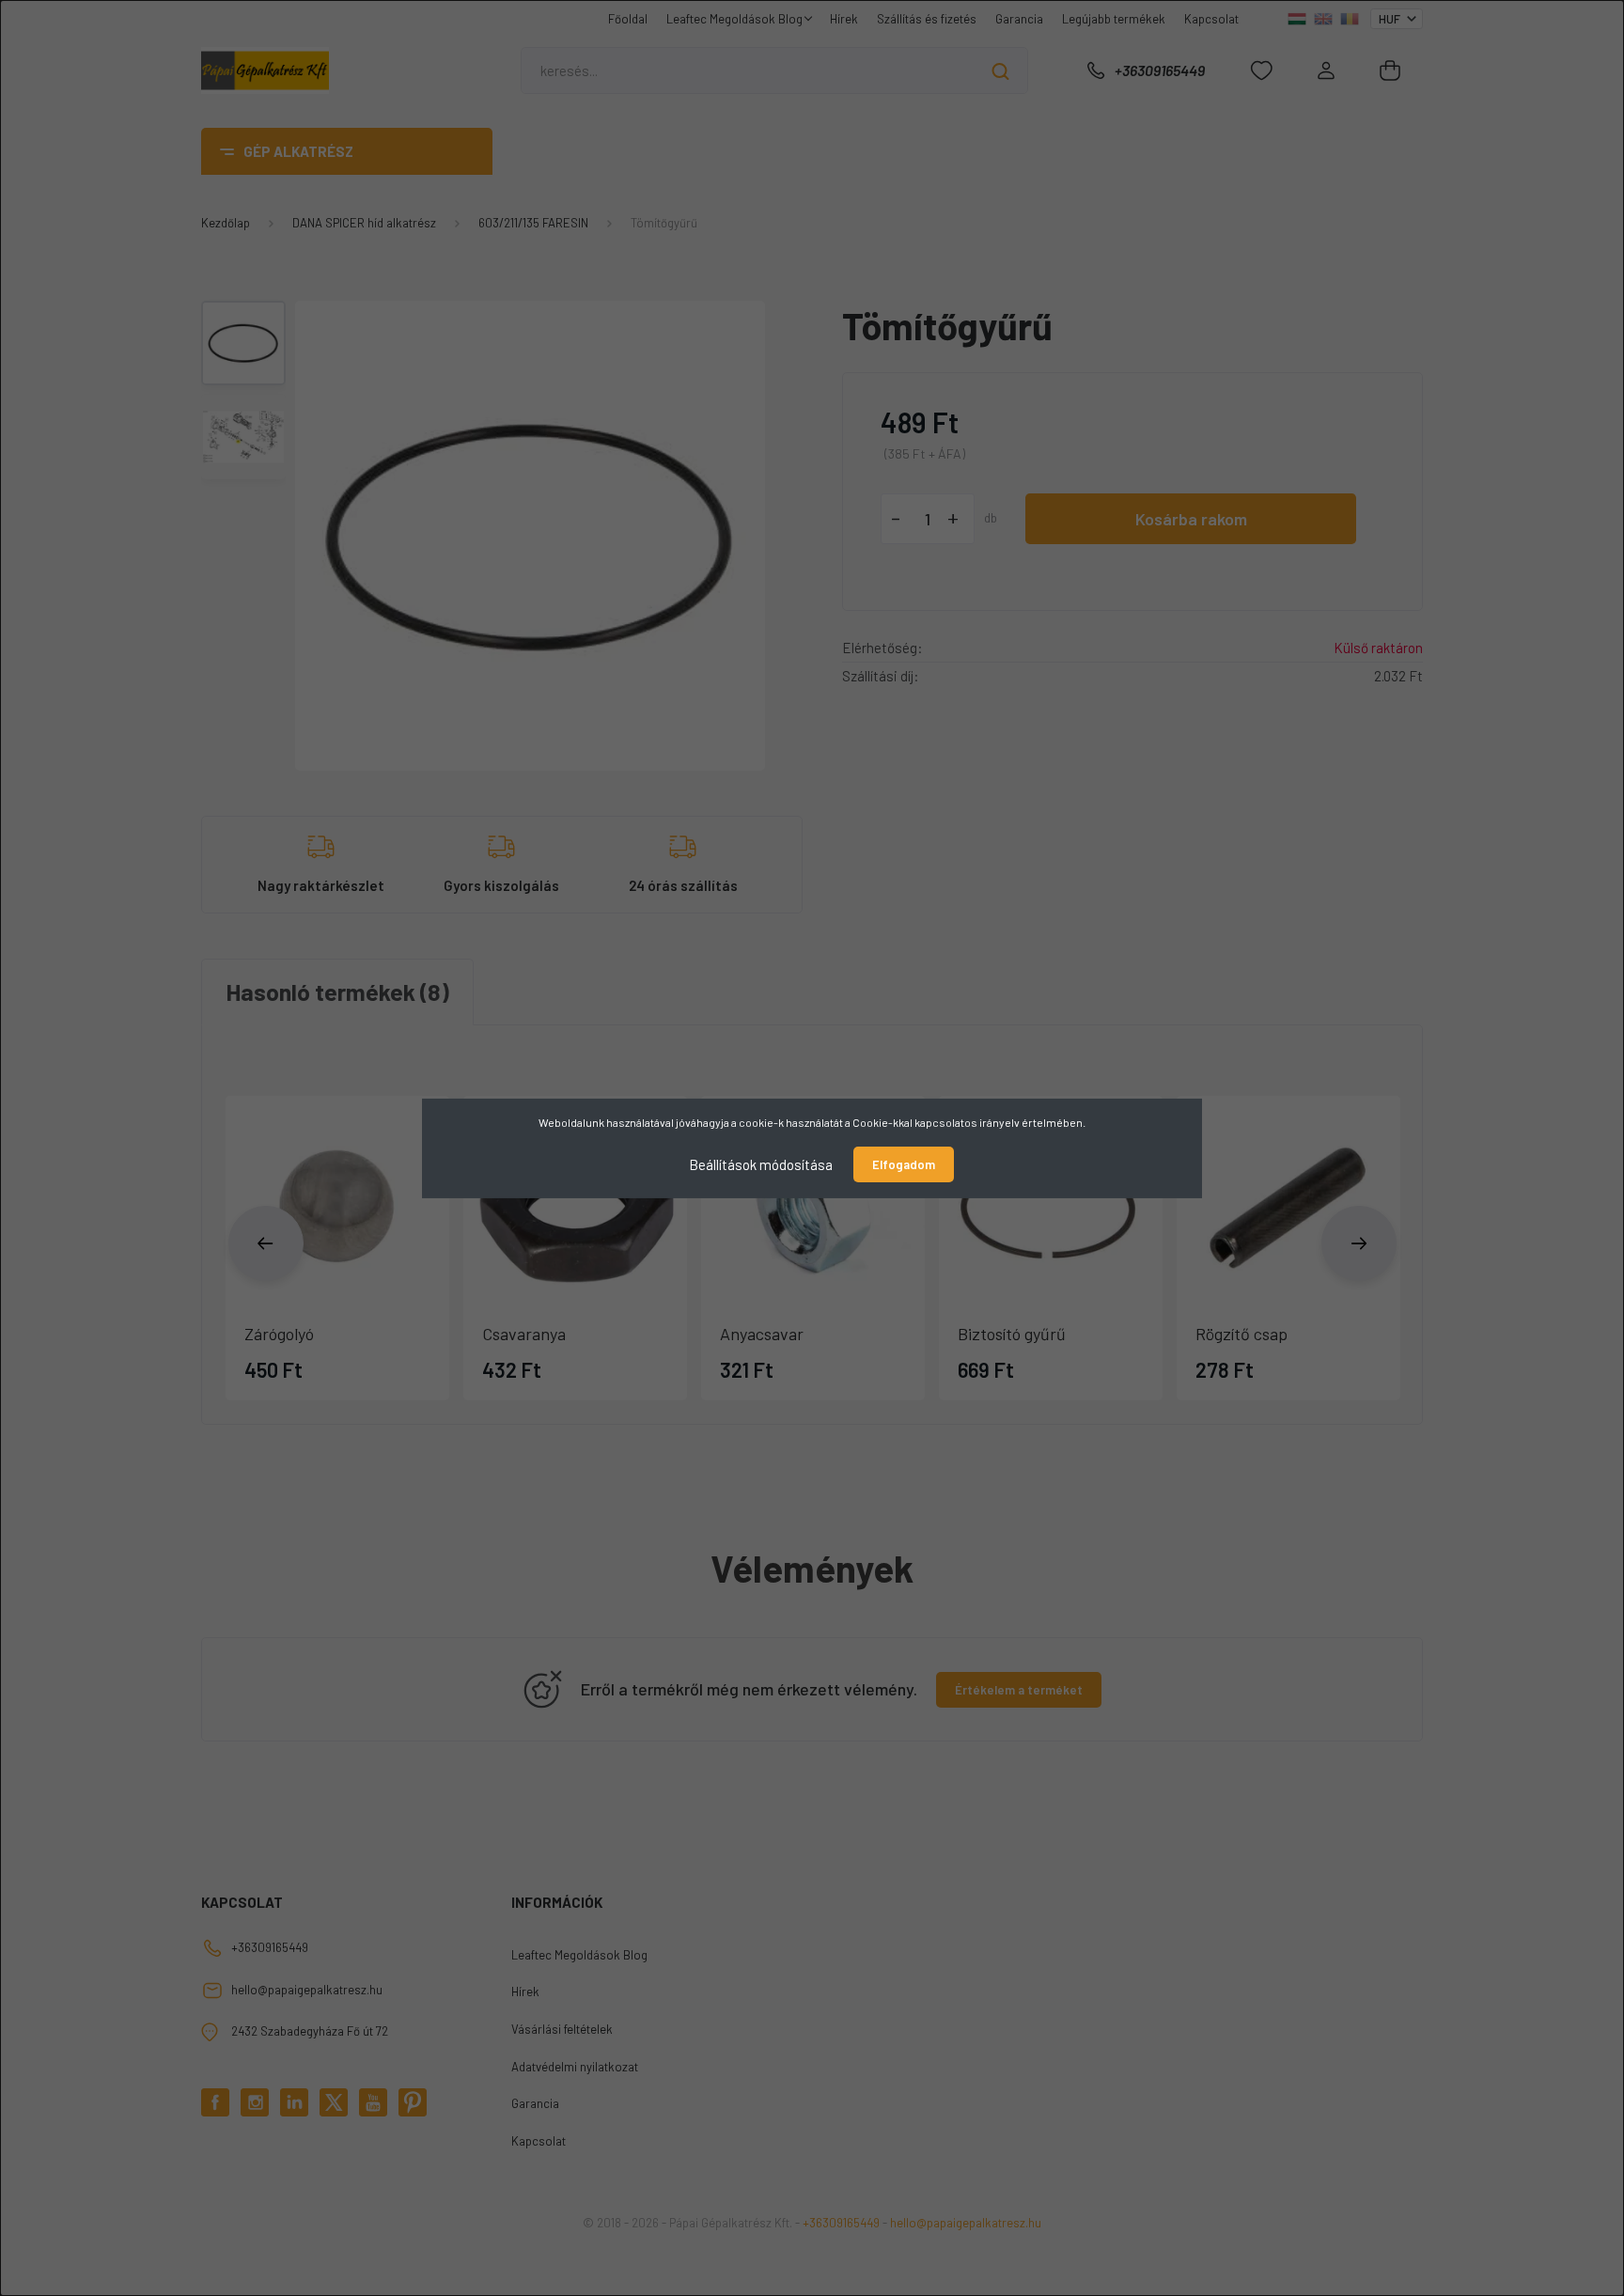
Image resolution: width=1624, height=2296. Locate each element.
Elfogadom (904, 1164)
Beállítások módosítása (761, 1164)
